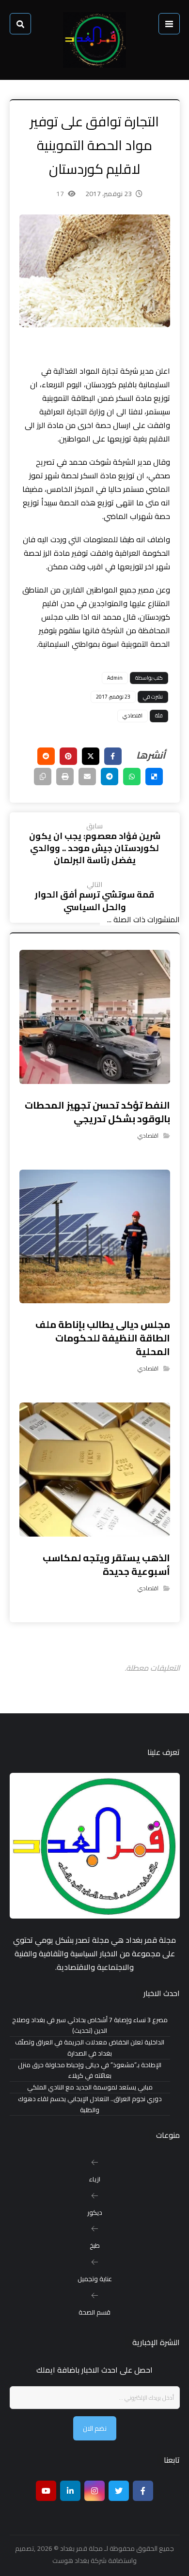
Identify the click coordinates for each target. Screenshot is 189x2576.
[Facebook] (143, 2491)
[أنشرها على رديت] (46, 756)
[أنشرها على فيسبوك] (113, 756)
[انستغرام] (94, 2491)
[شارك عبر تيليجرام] (110, 777)
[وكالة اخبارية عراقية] (94, 40)
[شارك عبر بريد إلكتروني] (87, 777)
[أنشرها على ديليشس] (154, 777)
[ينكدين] (70, 2491)
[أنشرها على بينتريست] (68, 756)
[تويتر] (119, 2491)
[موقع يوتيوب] (46, 2491)
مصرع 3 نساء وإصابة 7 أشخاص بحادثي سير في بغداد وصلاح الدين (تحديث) (90, 2026)
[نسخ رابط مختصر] (43, 777)
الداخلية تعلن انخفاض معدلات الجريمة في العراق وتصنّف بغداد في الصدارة (90, 2048)
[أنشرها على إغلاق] (91, 756)
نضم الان (95, 2428)
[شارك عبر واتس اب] (132, 777)
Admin (115, 678)
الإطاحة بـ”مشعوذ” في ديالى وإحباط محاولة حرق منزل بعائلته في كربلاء (90, 2071)
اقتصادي (133, 716)
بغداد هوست (71, 2561)
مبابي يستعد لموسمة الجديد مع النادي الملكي (90, 2087)
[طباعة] (65, 777)
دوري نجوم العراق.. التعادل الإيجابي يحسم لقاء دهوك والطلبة (90, 2104)
